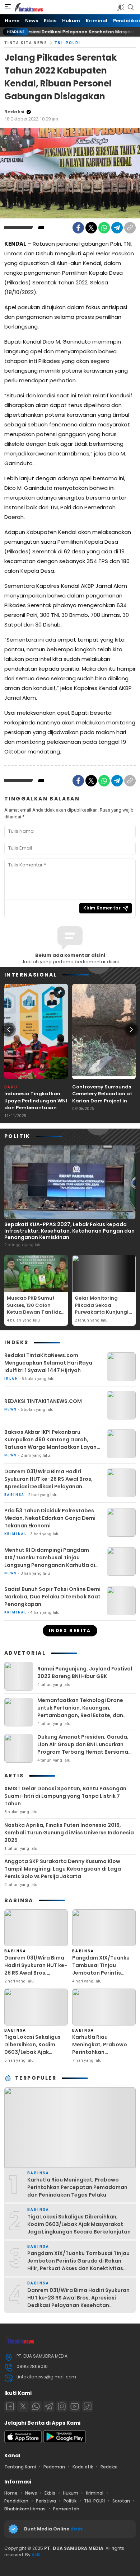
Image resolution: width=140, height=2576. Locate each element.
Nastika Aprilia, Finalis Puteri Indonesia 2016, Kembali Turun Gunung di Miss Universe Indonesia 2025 (69, 1833)
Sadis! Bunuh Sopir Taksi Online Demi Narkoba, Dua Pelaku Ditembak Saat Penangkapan (52, 1597)
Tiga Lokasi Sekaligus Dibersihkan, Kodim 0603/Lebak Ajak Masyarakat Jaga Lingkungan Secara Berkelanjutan (32, 2056)
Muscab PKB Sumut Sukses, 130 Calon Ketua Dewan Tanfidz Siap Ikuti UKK (34, 1309)
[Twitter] (91, 228)
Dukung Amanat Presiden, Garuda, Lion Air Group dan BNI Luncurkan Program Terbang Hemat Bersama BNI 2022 (83, 1748)
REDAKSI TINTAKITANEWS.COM (43, 1401)
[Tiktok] (88, 2406)
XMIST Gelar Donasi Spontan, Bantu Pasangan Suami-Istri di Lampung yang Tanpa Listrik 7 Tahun (65, 1796)
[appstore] (23, 2441)
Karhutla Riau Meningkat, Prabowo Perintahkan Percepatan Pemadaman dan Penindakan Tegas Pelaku (100, 2060)
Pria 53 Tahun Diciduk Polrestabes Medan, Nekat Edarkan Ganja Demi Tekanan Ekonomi (50, 1518)
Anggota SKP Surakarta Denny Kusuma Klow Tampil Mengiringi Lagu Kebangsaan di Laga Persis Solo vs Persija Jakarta (63, 1869)
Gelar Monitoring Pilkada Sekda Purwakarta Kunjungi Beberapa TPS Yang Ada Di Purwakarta (102, 1312)
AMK (36, 2555)
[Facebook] (78, 228)
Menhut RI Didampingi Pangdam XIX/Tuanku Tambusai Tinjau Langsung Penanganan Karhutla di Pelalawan (50, 1561)
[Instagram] (62, 2406)
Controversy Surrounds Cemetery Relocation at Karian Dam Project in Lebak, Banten (102, 1097)
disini (78, 2529)
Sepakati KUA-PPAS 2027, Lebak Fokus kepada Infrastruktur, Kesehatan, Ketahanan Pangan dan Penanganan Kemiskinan (69, 1231)
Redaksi (14, 112)
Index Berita (70, 1630)
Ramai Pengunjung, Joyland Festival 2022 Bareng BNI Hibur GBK (85, 1672)
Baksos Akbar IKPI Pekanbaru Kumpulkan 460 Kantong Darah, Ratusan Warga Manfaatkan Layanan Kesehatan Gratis (54, 1443)
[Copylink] (130, 228)
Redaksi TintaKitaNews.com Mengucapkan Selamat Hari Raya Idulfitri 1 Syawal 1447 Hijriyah (48, 1363)
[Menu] (8, 7)
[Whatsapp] (36, 2406)
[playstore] (65, 2441)
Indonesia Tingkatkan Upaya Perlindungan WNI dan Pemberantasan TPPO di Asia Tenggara (36, 1104)
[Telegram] (117, 228)
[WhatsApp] (104, 228)
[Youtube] (75, 2406)
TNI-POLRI (68, 43)
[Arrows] (9, 1030)
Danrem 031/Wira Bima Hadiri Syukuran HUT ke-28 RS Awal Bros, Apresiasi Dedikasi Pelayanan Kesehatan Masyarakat (48, 1483)
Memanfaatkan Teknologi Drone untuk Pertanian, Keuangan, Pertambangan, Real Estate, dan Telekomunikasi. (80, 1712)
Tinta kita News (26, 43)
